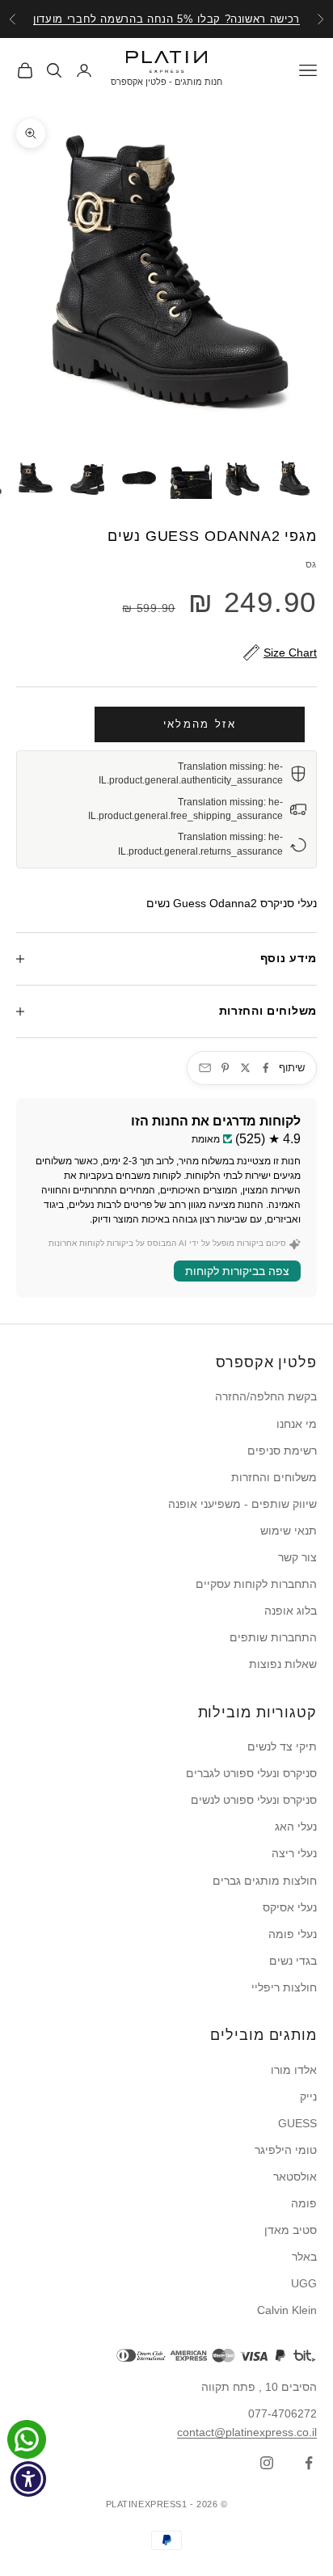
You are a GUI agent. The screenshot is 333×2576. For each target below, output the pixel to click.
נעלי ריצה (294, 1853)
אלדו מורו (294, 2070)
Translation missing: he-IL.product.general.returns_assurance (200, 844)
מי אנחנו (297, 1424)
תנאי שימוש (289, 1531)
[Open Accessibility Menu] (29, 2479)
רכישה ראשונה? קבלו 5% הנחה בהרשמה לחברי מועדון (166, 19)
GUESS (297, 2123)
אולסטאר (295, 2177)
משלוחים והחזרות (274, 1477)
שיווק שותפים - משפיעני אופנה (242, 1504)
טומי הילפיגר (286, 2150)
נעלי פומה (293, 1934)
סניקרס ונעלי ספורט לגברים (251, 1773)
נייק (308, 2097)
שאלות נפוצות (283, 1664)
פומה (304, 2203)
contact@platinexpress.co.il (247, 2432)
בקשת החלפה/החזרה (266, 1396)
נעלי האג (296, 1826)
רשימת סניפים (282, 1451)
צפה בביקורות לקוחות (237, 1271)
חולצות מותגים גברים (265, 1881)
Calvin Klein (287, 2310)
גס (311, 564)
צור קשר (297, 1557)
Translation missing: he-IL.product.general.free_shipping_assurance (185, 809)
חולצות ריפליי (284, 1987)
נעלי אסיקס (290, 1907)
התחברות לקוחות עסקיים (256, 1584)
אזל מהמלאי (200, 724)
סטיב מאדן (291, 2230)
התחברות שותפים (273, 1637)
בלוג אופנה (291, 1611)
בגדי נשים (293, 1961)
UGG (304, 2283)
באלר (304, 2257)
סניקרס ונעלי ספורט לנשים (254, 1800)
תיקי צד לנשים (282, 1746)
